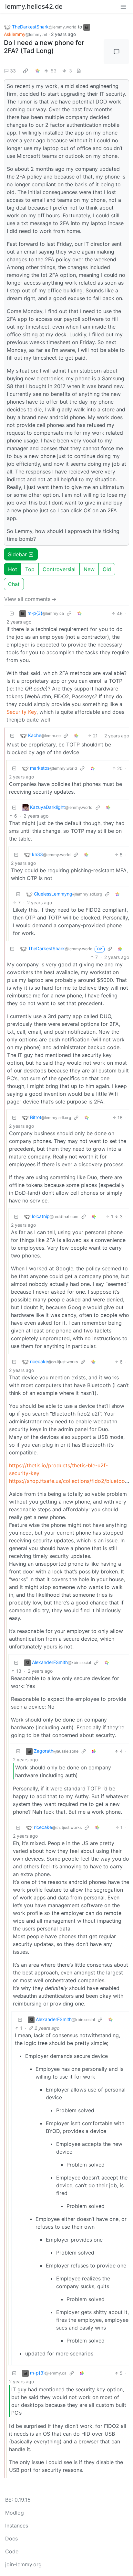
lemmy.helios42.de (34, 6)
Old (107, 569)
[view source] (79, 71)
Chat (14, 584)
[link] (26, 71)
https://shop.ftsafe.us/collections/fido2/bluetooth (69, 1481)
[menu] (123, 6)
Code (12, 2551)
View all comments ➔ (30, 599)
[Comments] (116, 52)
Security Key (21, 712)
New (89, 569)
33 (13, 71)
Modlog (15, 2513)
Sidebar (17, 554)
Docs (11, 2538)
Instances (17, 2526)
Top (30, 569)
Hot (13, 569)
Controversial (59, 569)
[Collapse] (12, 613)
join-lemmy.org (23, 2564)
